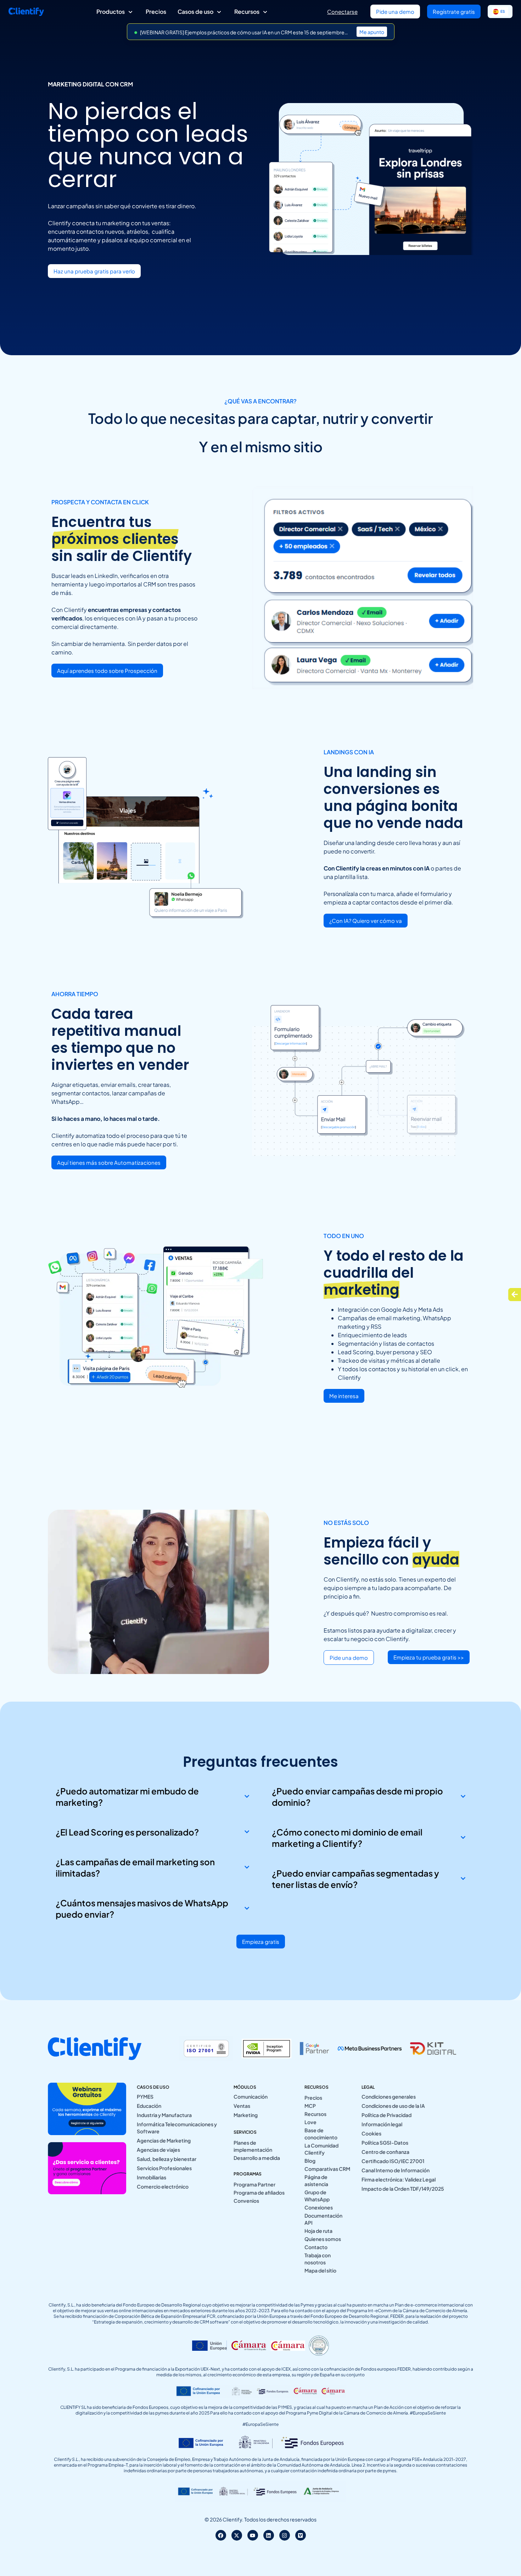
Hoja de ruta (318, 2231)
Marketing (246, 2115)
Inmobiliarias (152, 2177)
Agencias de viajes (158, 2150)
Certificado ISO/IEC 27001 (393, 2161)
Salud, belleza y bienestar (167, 2159)
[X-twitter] (237, 2535)
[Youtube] (253, 2535)
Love (310, 2122)
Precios (313, 2098)
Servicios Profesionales (164, 2168)
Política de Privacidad (386, 2115)
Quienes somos (323, 2239)
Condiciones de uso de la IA (393, 2106)
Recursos (316, 2114)
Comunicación (251, 2096)
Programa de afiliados (259, 2192)
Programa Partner (254, 2184)
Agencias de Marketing (164, 2140)
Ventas (242, 2106)
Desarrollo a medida (257, 2158)
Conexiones (319, 2207)
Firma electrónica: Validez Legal (399, 2179)
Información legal (382, 2124)
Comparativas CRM (327, 2169)
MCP (310, 2106)
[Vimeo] (301, 2535)
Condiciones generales (389, 2096)
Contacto (316, 2247)
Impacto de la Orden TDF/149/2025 (403, 2189)
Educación (149, 2106)
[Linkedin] (269, 2535)
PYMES (145, 2096)
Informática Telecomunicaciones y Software (177, 2128)
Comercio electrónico (163, 2186)
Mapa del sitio (320, 2270)
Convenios (246, 2201)
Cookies (371, 2133)
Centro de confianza (385, 2152)
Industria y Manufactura (164, 2115)
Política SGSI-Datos (385, 2143)
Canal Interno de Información (396, 2170)
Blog (310, 2161)
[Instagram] (285, 2535)
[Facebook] (221, 2535)
